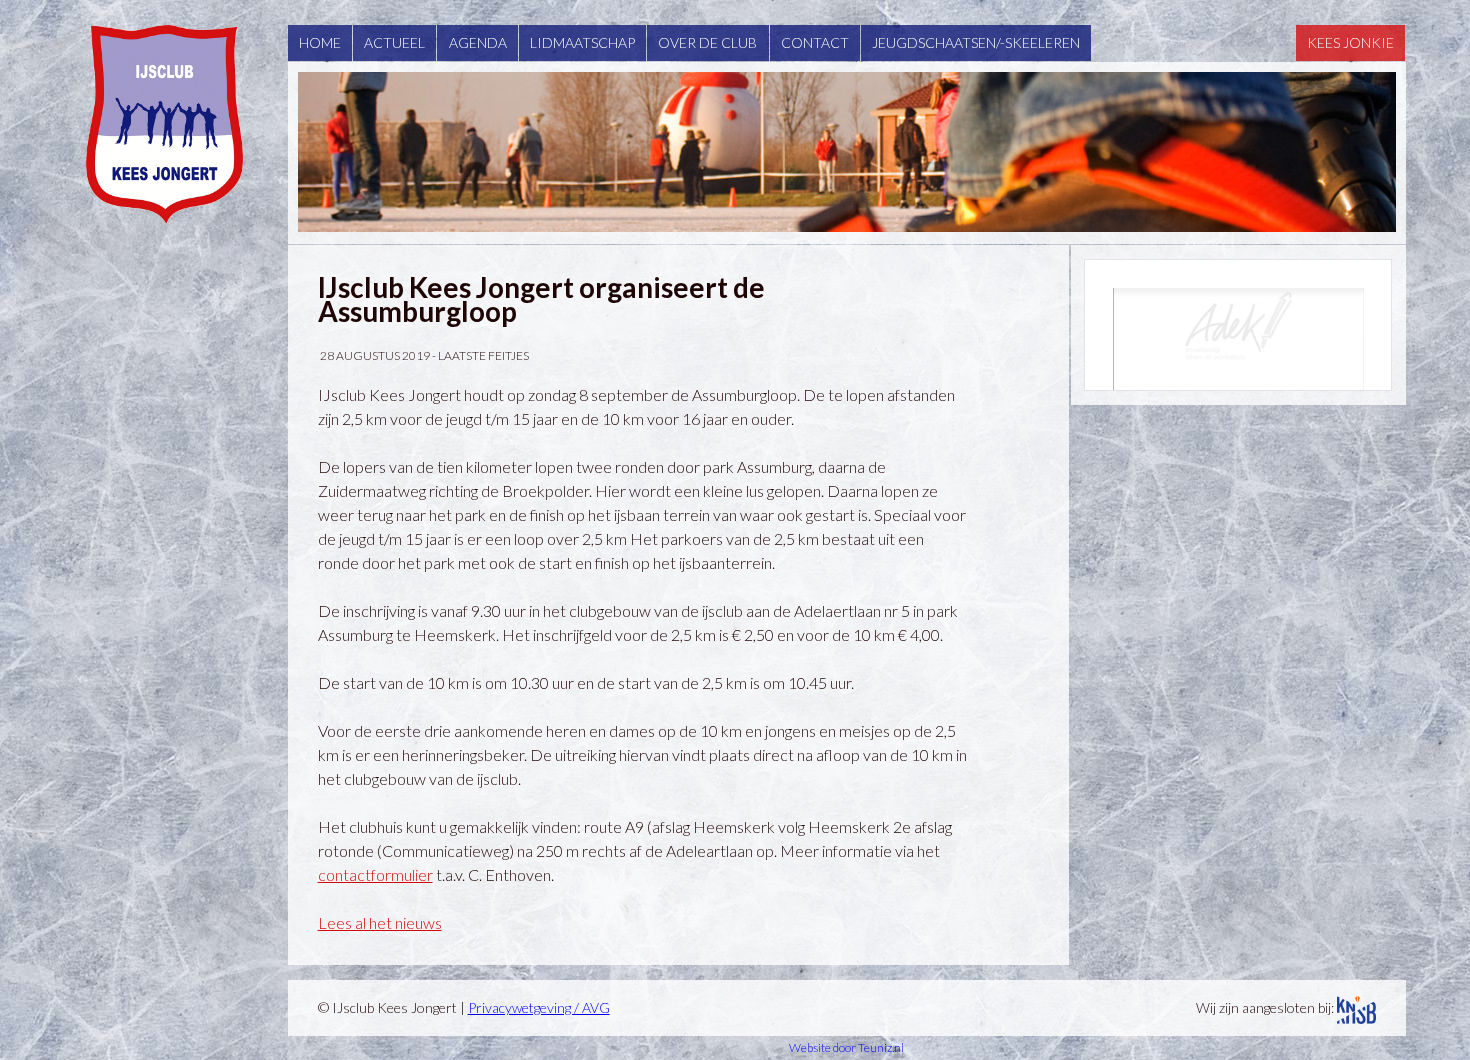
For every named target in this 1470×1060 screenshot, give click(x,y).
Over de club (707, 42)
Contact (815, 42)
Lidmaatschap (582, 42)
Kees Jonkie (1350, 42)
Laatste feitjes (483, 355)
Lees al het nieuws (380, 922)
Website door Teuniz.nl (846, 1047)
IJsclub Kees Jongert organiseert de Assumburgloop (541, 299)
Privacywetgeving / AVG (539, 1007)
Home (320, 42)
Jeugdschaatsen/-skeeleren (976, 42)
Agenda (478, 42)
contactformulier (375, 874)
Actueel (394, 42)
